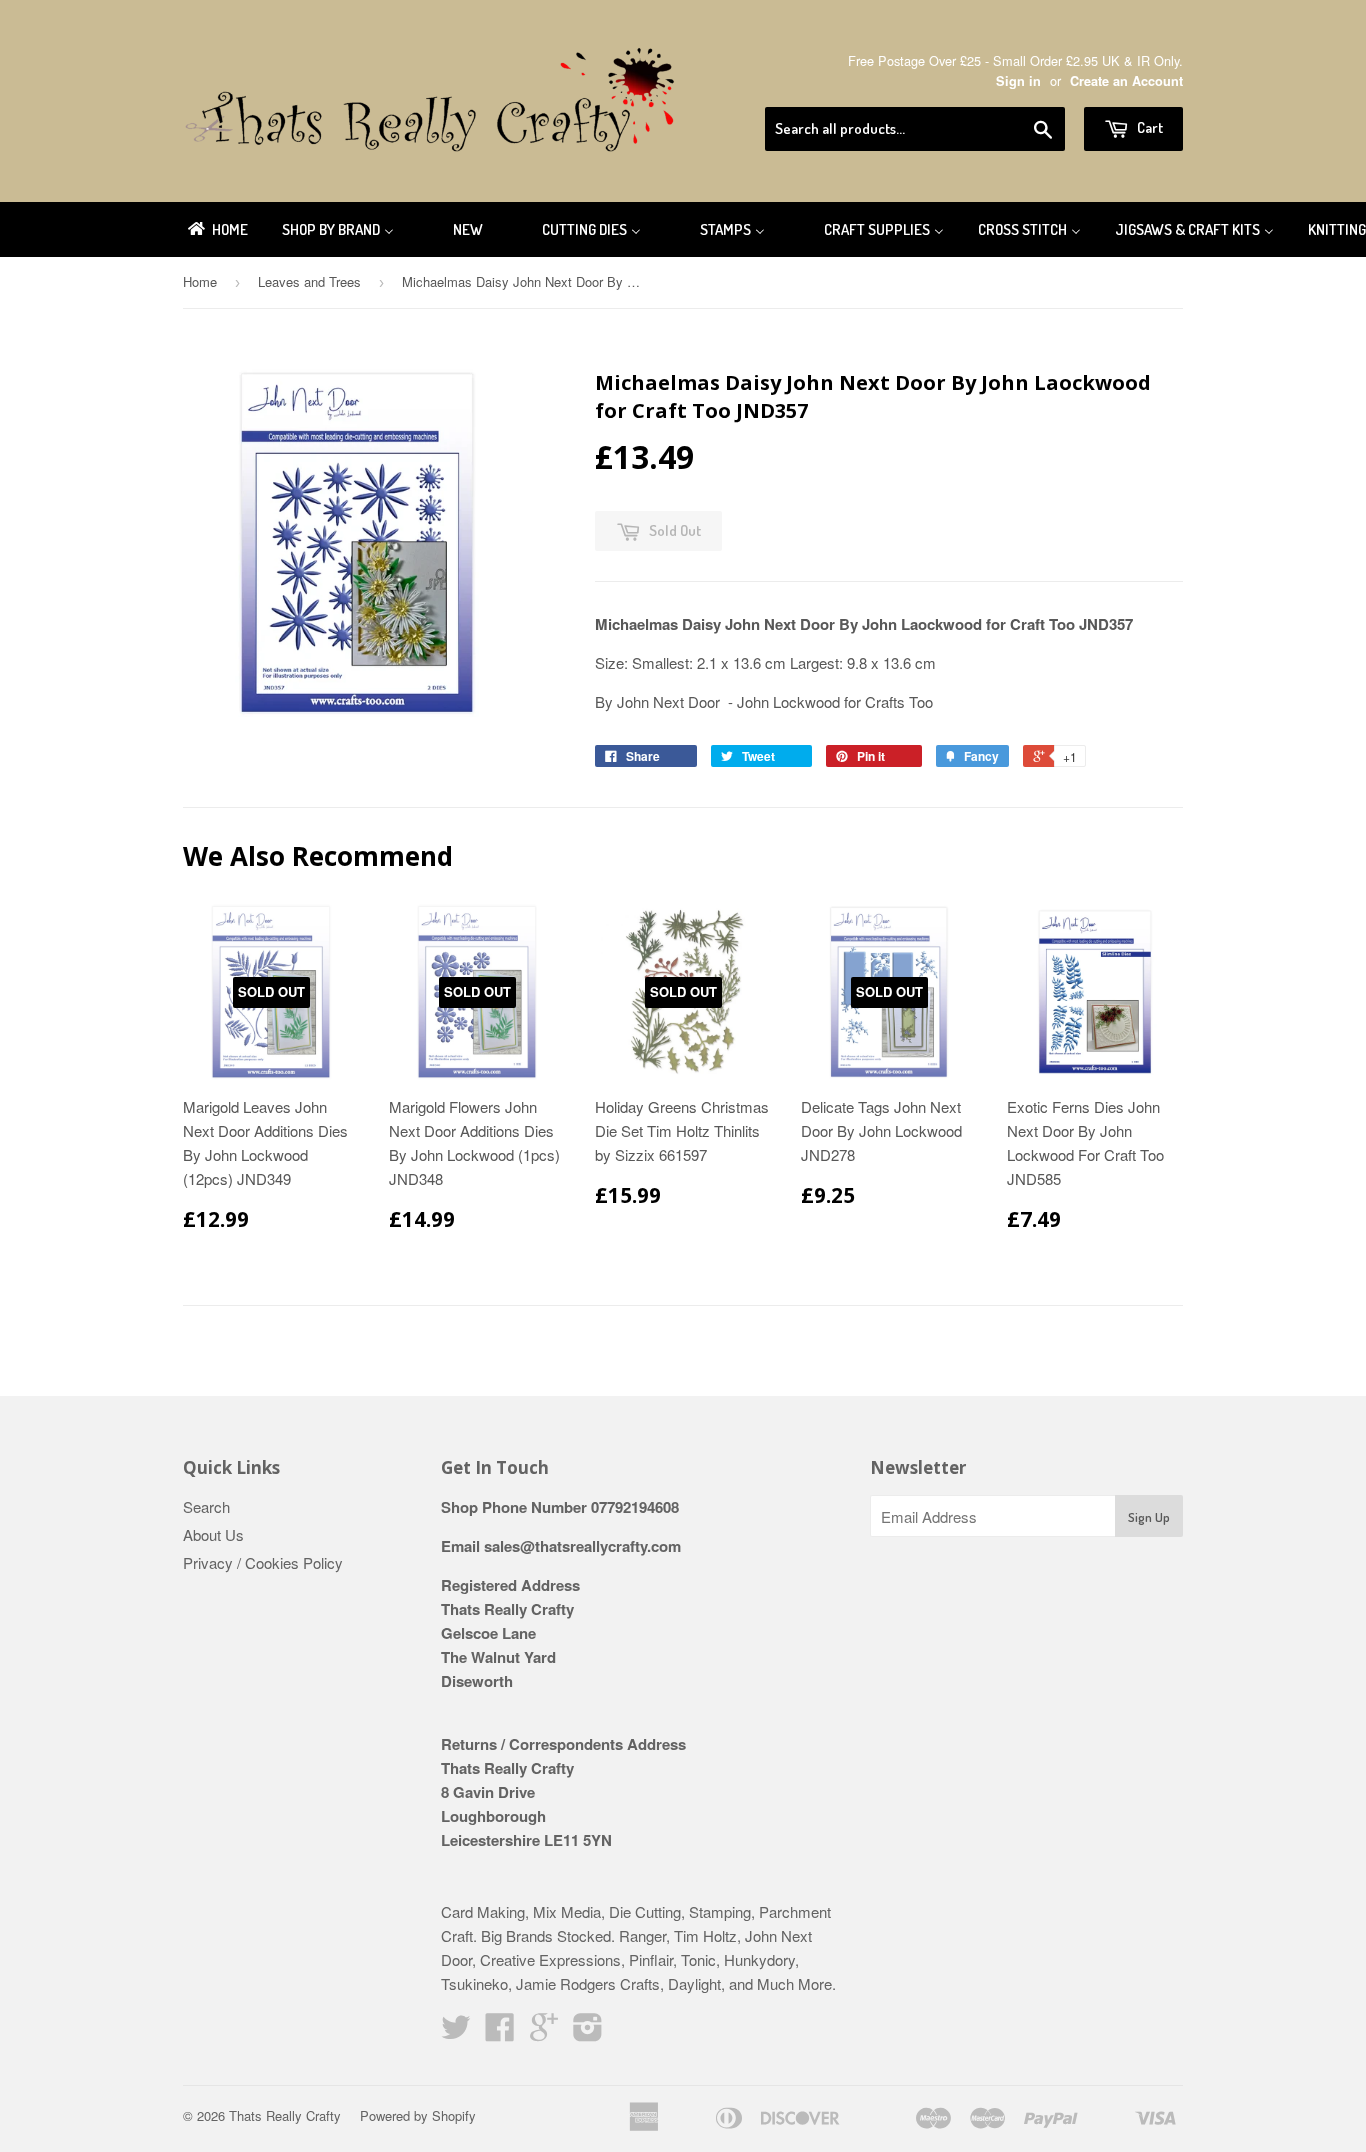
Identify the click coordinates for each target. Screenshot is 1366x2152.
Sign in (1018, 81)
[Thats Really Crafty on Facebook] (500, 2032)
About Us (213, 1534)
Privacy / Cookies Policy (263, 1562)
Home (200, 281)
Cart (1148, 127)
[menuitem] (216, 229)
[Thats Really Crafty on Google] (544, 2032)
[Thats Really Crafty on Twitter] (456, 2032)
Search (206, 1506)
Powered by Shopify (418, 2115)
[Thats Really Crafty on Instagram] (588, 2032)
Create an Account (1126, 81)
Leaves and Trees (309, 281)
